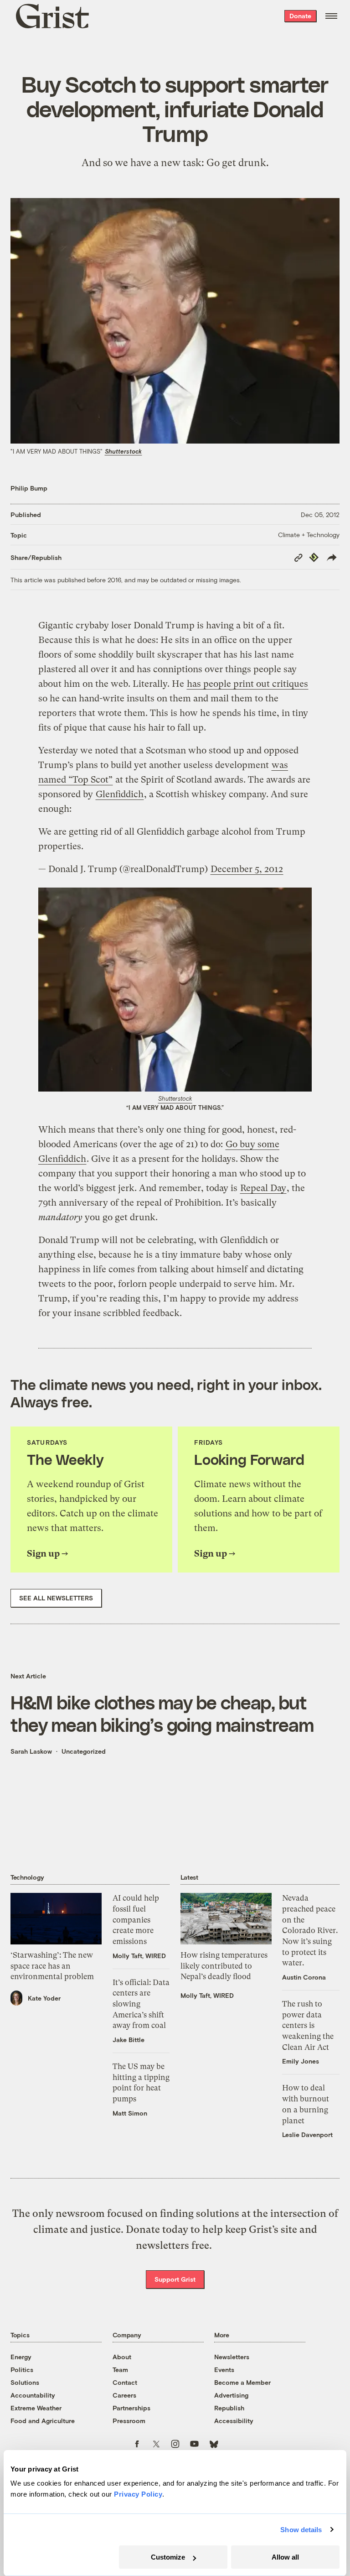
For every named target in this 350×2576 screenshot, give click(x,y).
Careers (124, 2395)
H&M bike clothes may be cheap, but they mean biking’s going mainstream (162, 1713)
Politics (22, 2370)
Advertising (231, 2395)
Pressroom (129, 2421)
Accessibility (234, 2421)
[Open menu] (331, 16)
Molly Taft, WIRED (139, 1956)
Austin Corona (304, 1977)
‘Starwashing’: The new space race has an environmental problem (52, 1966)
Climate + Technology (309, 535)
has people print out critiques (247, 684)
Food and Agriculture (43, 2421)
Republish (229, 2408)
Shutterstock (123, 451)
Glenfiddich (120, 794)
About (122, 2357)
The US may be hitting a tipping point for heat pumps (141, 2082)
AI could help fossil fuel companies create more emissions (136, 1920)
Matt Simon (130, 2113)
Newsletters (232, 2357)
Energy (21, 2357)
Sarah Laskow (31, 1751)
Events (224, 2370)
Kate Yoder (44, 1998)
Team (120, 2370)
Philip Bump (29, 488)
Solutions (25, 2382)
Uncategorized (84, 1751)
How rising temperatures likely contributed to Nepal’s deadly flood (224, 1966)
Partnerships (131, 2408)
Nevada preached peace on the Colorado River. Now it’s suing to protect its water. (310, 1930)
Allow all (285, 2557)
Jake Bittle (129, 2040)
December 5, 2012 (247, 869)
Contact (125, 2382)
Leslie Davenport (307, 2134)
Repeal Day (263, 1188)
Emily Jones (301, 2061)
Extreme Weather (36, 2408)
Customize (168, 2557)
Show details (301, 2530)
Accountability (33, 2395)
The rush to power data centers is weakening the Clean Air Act (308, 2025)
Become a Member (242, 2382)
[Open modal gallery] (175, 990)
